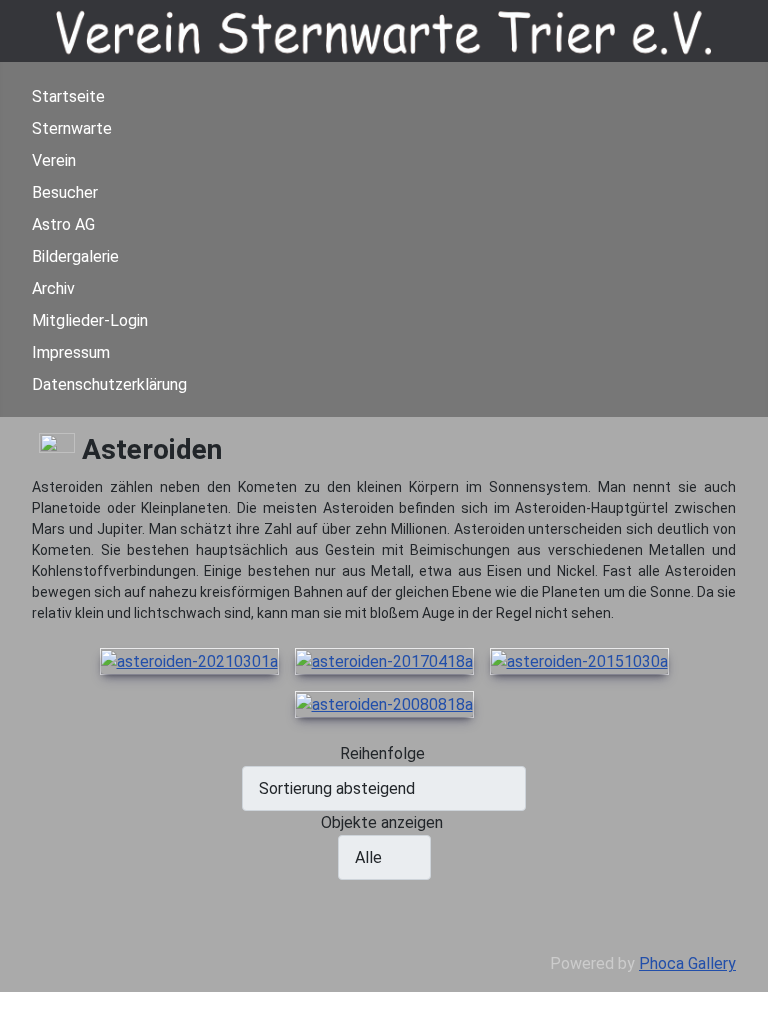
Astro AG (63, 224)
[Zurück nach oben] (743, 999)
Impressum (71, 352)
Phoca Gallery (687, 963)
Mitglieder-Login (90, 320)
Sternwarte (72, 128)
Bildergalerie (75, 256)
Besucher (65, 192)
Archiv (53, 288)
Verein (54, 160)
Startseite (68, 96)
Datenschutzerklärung (109, 384)
